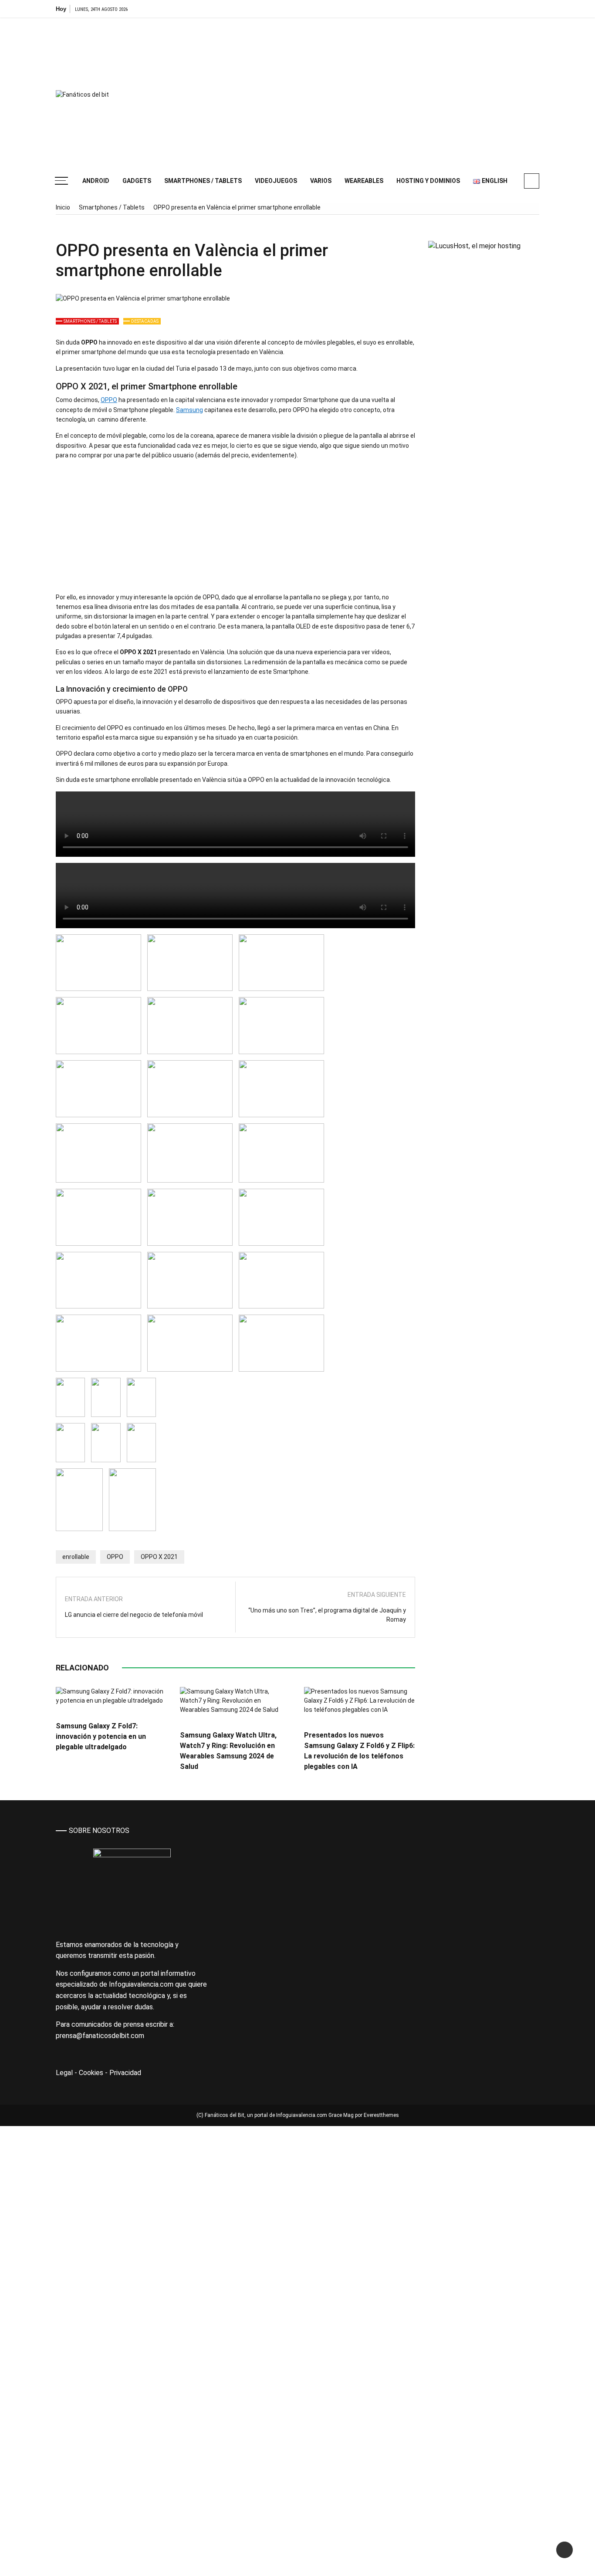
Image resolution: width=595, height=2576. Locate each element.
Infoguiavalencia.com (302, 2115)
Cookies (91, 2073)
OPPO (109, 400)
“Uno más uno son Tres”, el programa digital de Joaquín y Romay (327, 1615)
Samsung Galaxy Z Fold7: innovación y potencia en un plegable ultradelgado (101, 1736)
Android (96, 181)
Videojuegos (276, 181)
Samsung (189, 410)
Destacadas (145, 321)
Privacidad (125, 2073)
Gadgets (137, 181)
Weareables (364, 181)
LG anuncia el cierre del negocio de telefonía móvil (134, 1615)
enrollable (76, 1557)
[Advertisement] (380, 91)
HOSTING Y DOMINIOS (428, 181)
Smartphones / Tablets (203, 181)
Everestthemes (381, 2115)
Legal (64, 2073)
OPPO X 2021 (159, 1557)
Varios (321, 181)
